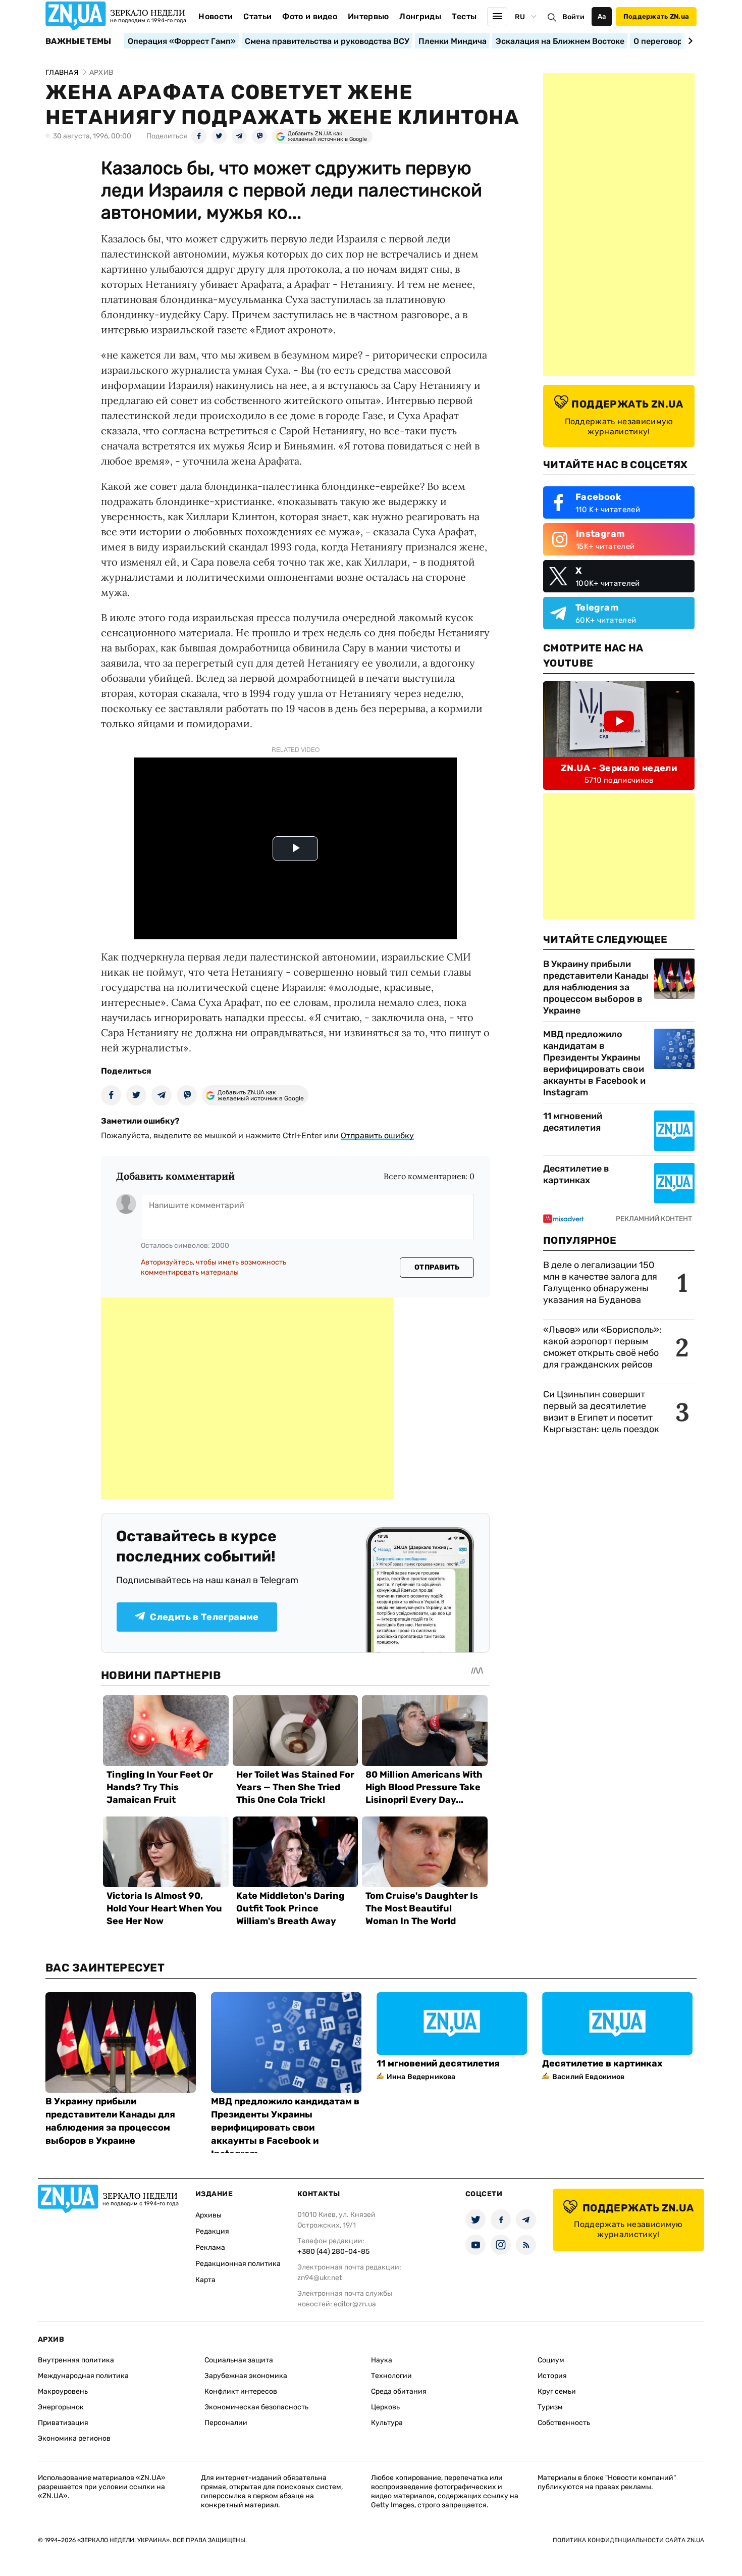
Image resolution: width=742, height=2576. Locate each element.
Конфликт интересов (241, 2391)
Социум (551, 2360)
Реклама (210, 2247)
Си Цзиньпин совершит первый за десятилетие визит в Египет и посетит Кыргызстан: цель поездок (602, 1412)
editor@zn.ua (355, 2304)
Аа (602, 16)
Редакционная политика (238, 2264)
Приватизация (63, 2423)
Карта (205, 2280)
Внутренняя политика (76, 2360)
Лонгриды (420, 16)
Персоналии (226, 2423)
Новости (216, 16)
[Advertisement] (247, 1398)
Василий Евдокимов (588, 2077)
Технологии (391, 2376)
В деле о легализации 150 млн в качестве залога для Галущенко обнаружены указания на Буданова (600, 1282)
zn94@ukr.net (320, 2278)
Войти (573, 17)
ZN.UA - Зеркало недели (619, 768)
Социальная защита (239, 2360)
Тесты (464, 16)
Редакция (212, 2231)
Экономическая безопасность (256, 2407)
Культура (387, 2423)
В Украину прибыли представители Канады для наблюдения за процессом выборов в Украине (596, 987)
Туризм (550, 2407)
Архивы (208, 2215)
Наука (382, 2360)
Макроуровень (63, 2391)
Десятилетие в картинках (576, 1174)
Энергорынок (61, 2407)
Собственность (564, 2423)
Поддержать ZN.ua (656, 16)
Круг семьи (557, 2391)
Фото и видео (310, 16)
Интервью (368, 16)
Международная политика (83, 2376)
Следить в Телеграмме (204, 1617)
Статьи (257, 16)
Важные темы (78, 41)
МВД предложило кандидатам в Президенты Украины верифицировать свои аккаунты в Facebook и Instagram (594, 1063)
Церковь (385, 2407)
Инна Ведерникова (421, 2077)
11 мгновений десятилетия (573, 1122)
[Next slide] (689, 41)
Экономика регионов (74, 2438)
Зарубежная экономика (246, 2376)
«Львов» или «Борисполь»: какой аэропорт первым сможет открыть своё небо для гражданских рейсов (602, 1347)
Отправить (437, 1267)
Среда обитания (399, 2391)
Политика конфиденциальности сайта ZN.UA (628, 2540)
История (552, 2376)
